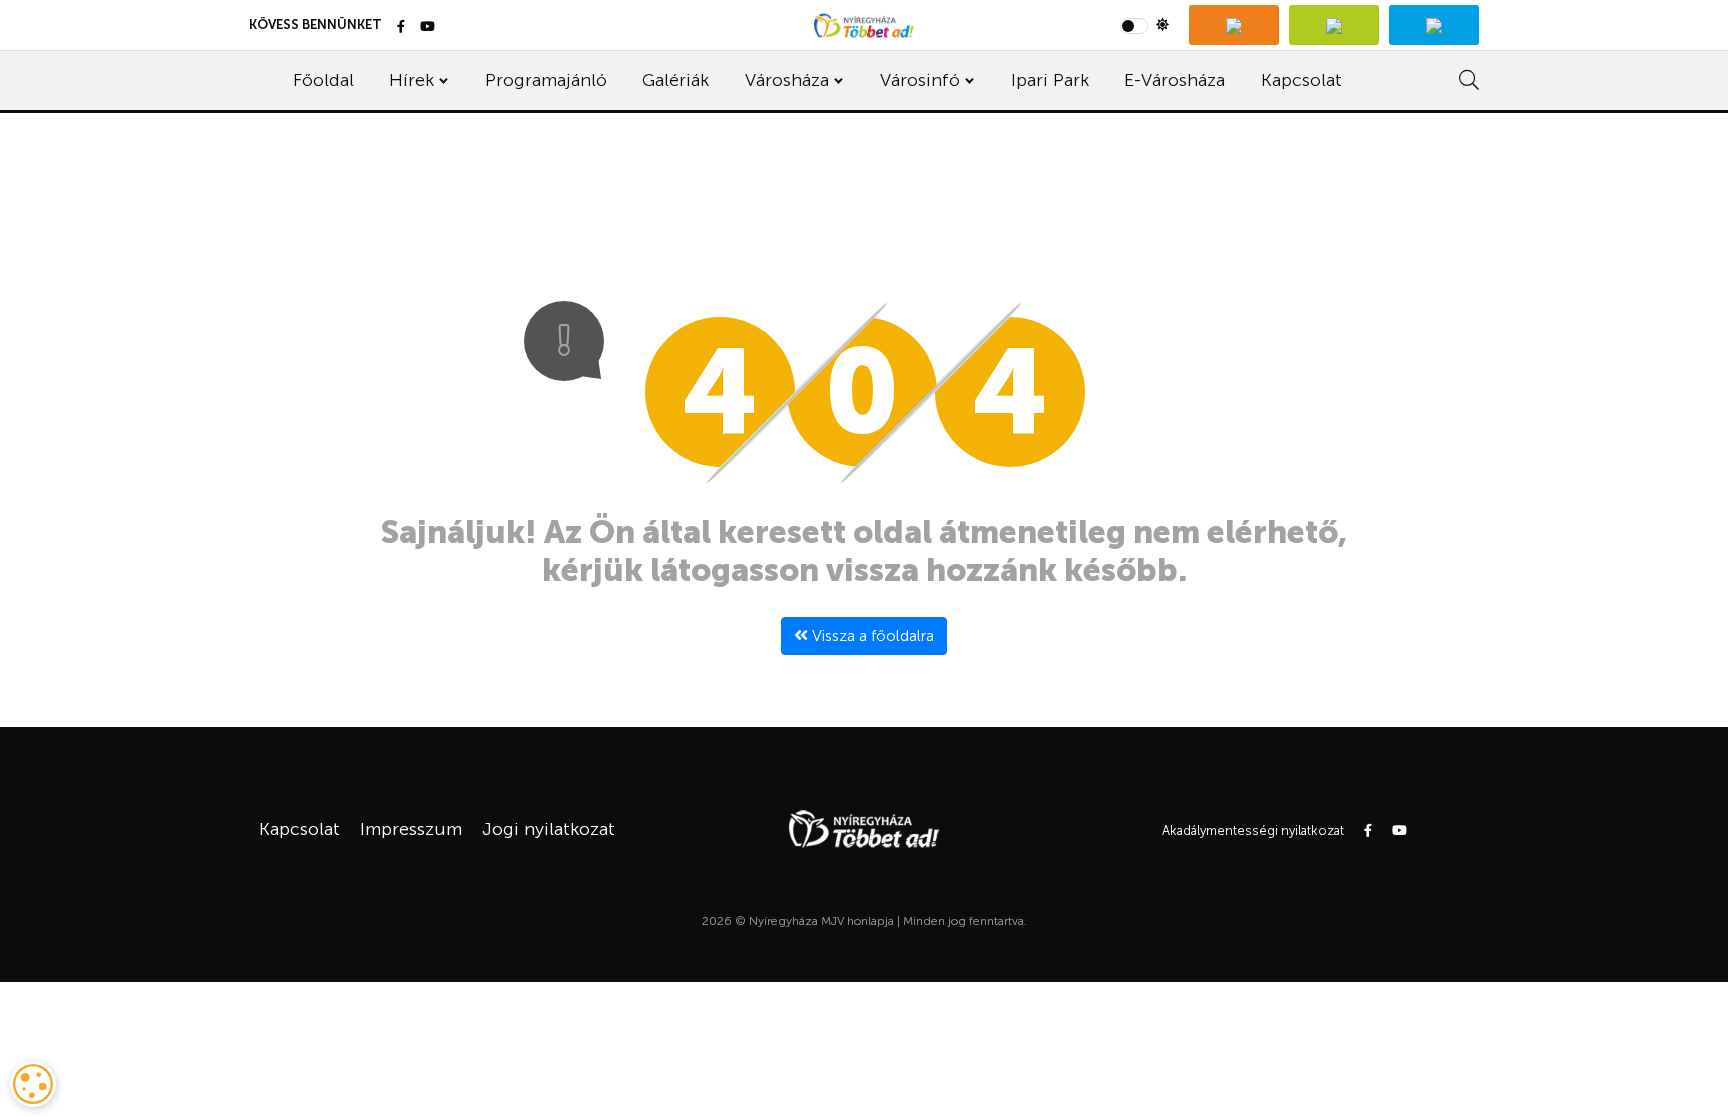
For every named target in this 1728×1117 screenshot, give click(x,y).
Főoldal (323, 80)
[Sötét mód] (1144, 25)
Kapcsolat (1301, 80)
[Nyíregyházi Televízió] (1234, 25)
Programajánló (546, 80)
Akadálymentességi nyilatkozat (1253, 830)
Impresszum (411, 829)
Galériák (675, 80)
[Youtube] (427, 27)
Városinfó (920, 80)
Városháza (787, 80)
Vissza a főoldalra (871, 635)
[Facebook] (401, 27)
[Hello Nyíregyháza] (1434, 25)
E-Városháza (1174, 80)
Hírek (411, 80)
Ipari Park (1050, 80)
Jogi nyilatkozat (548, 829)
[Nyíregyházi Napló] (1334, 25)
